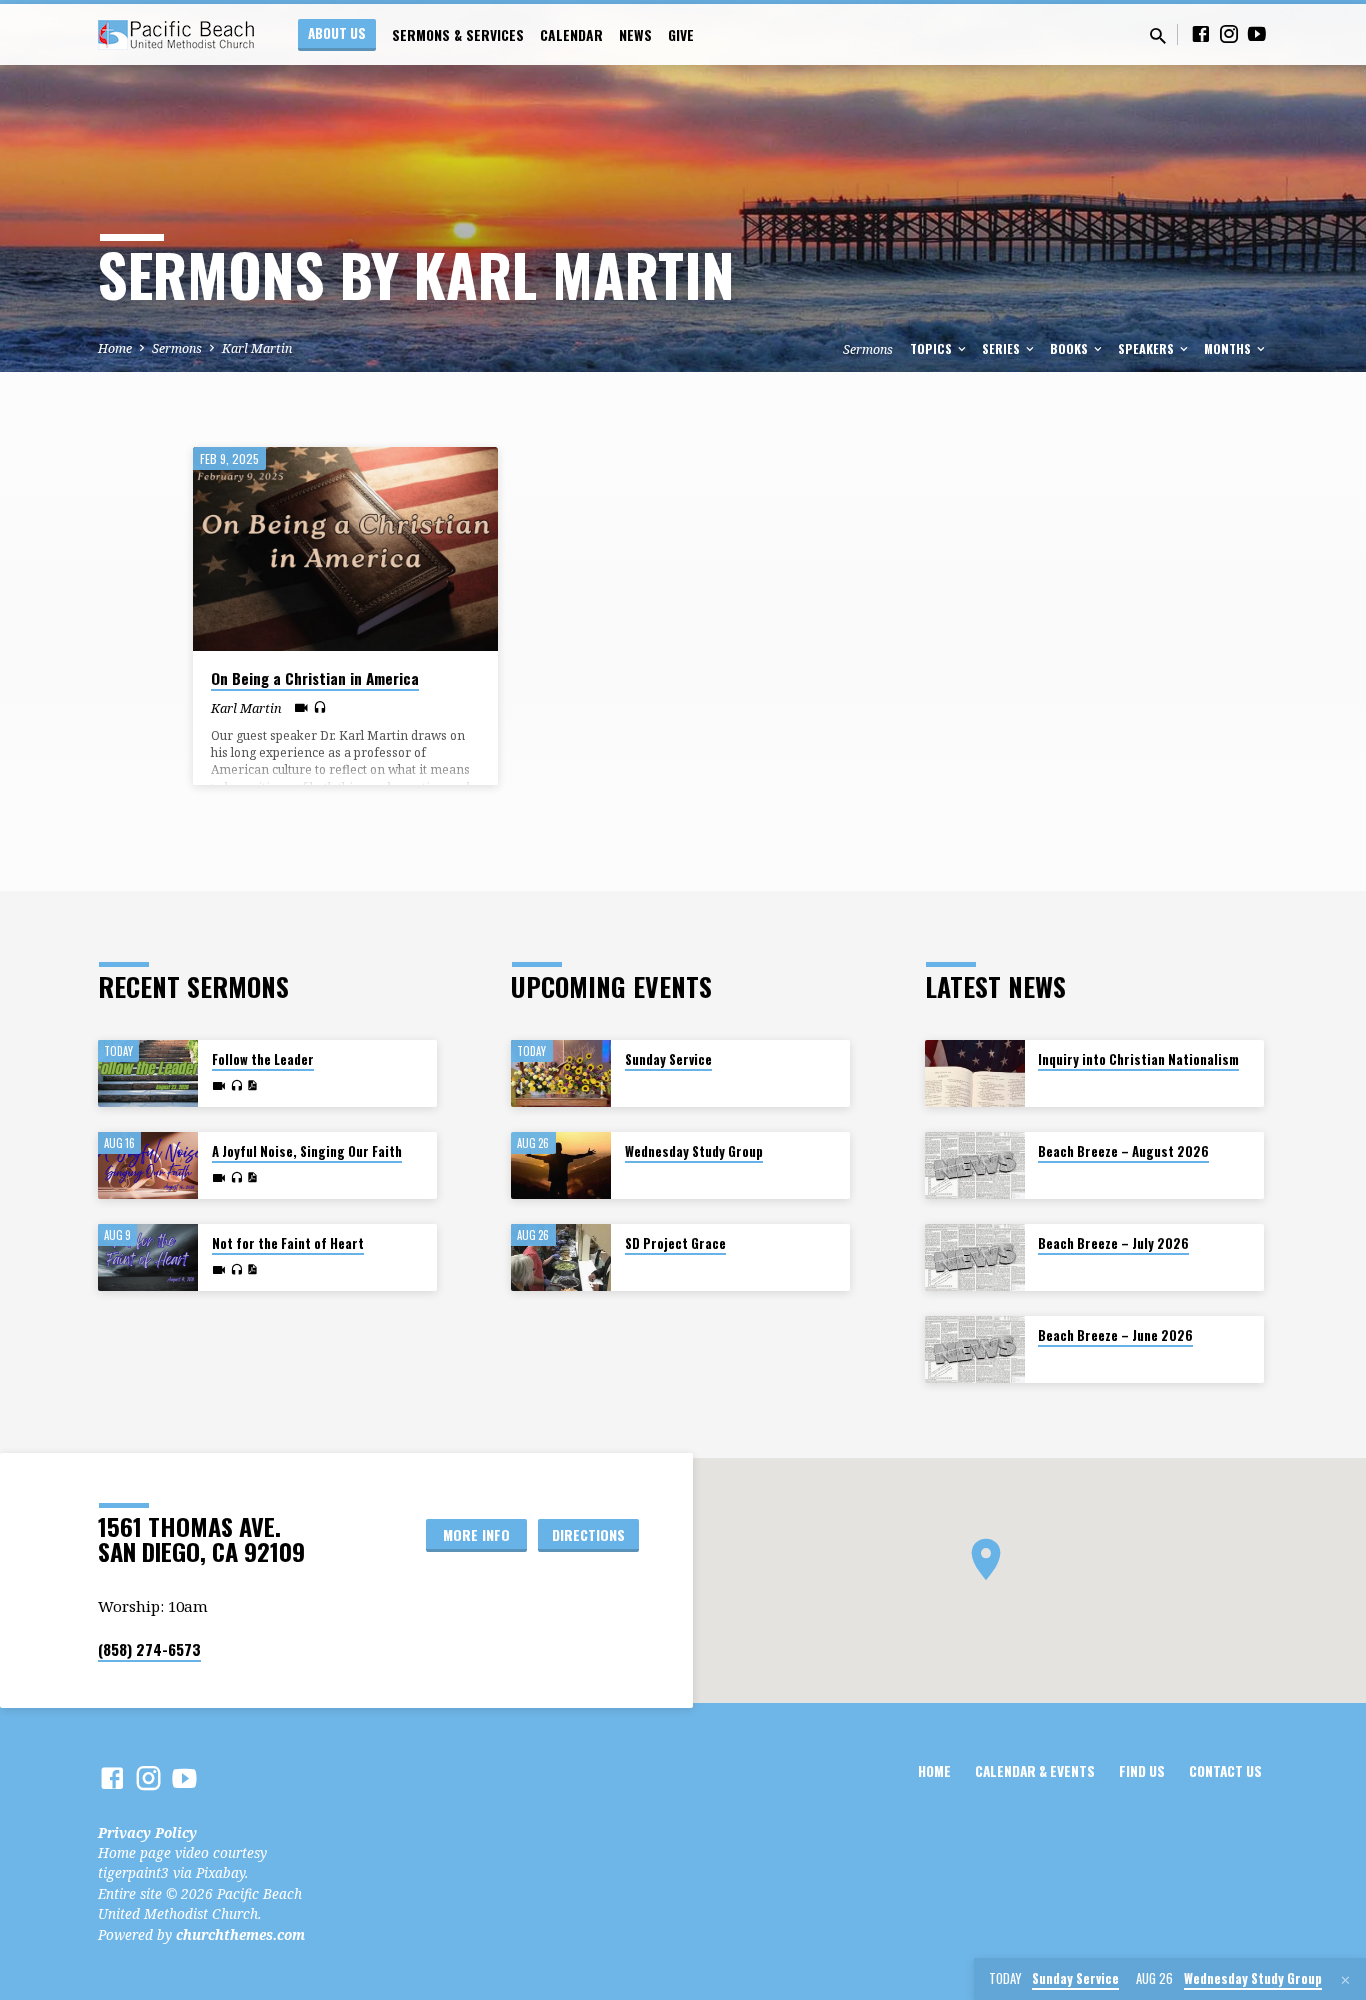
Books (1070, 348)
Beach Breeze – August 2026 (1123, 1151)
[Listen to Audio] (320, 707)
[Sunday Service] (561, 1073)
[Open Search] (1158, 35)
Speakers (1147, 348)
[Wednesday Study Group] (561, 1165)
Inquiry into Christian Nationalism (1138, 1059)
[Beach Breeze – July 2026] (975, 1257)
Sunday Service (668, 1059)
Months (1229, 348)
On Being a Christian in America (315, 678)
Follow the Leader (263, 1059)
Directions (588, 1534)
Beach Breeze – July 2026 (1113, 1243)
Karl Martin (257, 348)
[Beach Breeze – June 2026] (975, 1349)
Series (1002, 348)
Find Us (1142, 1771)
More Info (476, 1534)
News (635, 35)
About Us (337, 33)
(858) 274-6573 (149, 1649)
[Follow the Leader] (148, 1073)
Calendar (571, 35)
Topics (932, 348)
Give (681, 35)
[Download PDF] (252, 1085)
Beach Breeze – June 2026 (1115, 1335)
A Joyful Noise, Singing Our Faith (307, 1151)
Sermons (177, 348)
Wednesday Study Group (694, 1151)
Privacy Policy (147, 1832)
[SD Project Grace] (561, 1257)
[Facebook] (1201, 33)
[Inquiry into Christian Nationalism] (975, 1073)
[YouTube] (1257, 33)
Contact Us (1225, 1771)
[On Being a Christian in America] (345, 549)
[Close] (1345, 1980)
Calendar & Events (1035, 1771)
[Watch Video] (301, 707)
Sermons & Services (458, 35)
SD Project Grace (675, 1243)
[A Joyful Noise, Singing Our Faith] (148, 1165)
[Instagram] (1229, 33)
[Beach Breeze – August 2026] (975, 1165)
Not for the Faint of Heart (288, 1243)
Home (115, 348)
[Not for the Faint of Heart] (148, 1257)
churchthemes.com (240, 1934)
